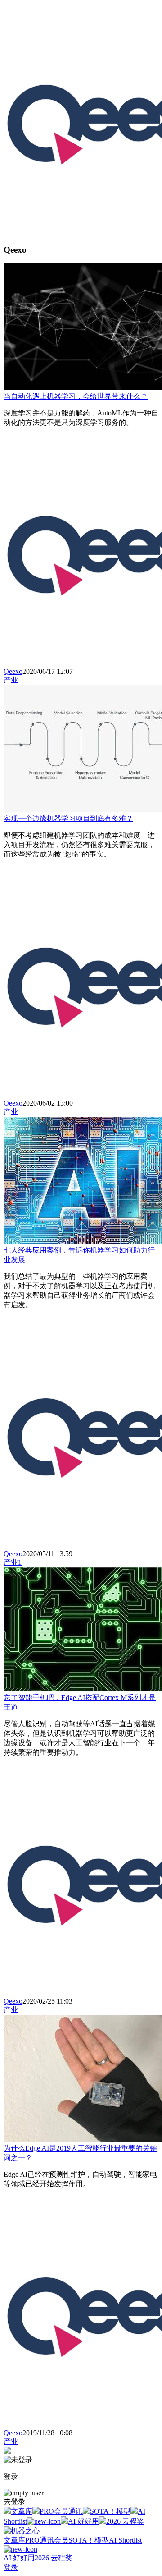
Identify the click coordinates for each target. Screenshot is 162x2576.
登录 (11, 2567)
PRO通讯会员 (47, 2540)
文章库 (22, 2511)
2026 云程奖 (125, 2521)
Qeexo (13, 671)
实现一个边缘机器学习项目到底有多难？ (68, 818)
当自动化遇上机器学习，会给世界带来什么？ (76, 396)
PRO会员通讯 (61, 2511)
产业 (11, 680)
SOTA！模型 (110, 2511)
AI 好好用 (83, 2521)
